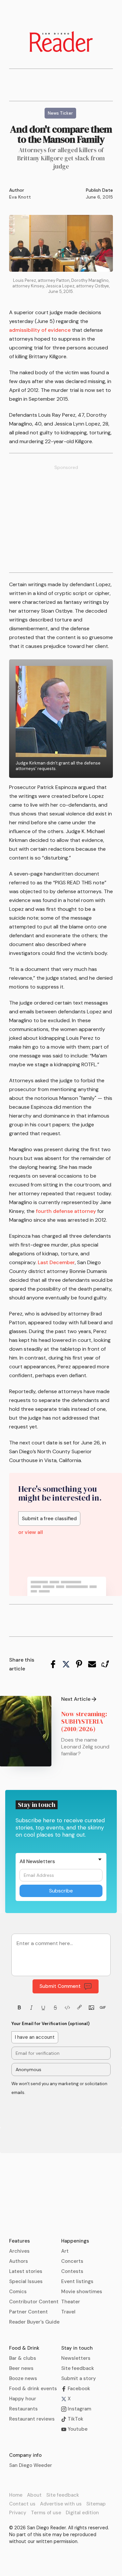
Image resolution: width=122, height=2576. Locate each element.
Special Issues (26, 2281)
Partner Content (28, 2312)
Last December (56, 1262)
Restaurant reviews (32, 2419)
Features (20, 2241)
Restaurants (23, 2409)
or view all (31, 1532)
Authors (19, 2261)
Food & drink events (33, 2389)
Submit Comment (60, 1986)
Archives (19, 2251)
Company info (25, 2455)
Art (65, 2251)
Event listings (77, 2281)
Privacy (18, 2513)
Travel (68, 2312)
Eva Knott (20, 197)
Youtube (77, 2429)
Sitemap (96, 2504)
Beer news (21, 2368)
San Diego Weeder (31, 2465)
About (34, 2495)
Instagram (79, 2409)
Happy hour (23, 2399)
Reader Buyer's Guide (34, 2322)
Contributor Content (34, 2302)
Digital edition (82, 2513)
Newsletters (76, 2358)
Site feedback (78, 2368)
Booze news (23, 2378)
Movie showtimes (82, 2292)
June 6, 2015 (99, 197)
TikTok (75, 2419)
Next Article (76, 1699)
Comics (18, 2292)
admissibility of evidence (40, 330)
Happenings (75, 2241)
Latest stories (26, 2271)
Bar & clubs (23, 2358)
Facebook (78, 2389)
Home (16, 2495)
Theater (71, 2302)
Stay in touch (77, 2348)
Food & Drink (24, 2348)
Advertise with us (61, 2504)
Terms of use (46, 2513)
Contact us (22, 2504)
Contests (72, 2271)
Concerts (72, 2261)
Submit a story (79, 2378)
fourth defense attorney (66, 1211)
